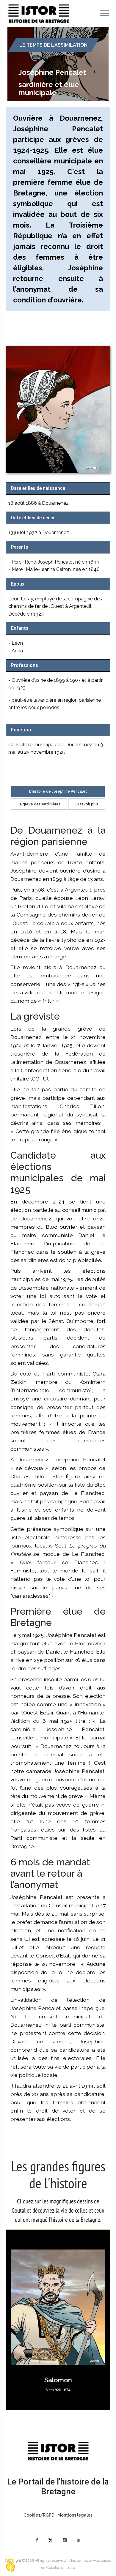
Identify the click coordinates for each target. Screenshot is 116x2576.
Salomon (58, 2380)
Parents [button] (20, 547)
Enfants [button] (20, 628)
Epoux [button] (18, 584)
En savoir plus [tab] (87, 804)
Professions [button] (25, 665)
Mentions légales (75, 2515)
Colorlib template (61, 2568)
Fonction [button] (21, 730)
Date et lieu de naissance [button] (38, 488)
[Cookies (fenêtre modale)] (10, 2566)
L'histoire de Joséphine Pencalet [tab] (58, 791)
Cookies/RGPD (39, 2515)
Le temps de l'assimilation (53, 45)
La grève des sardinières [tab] (39, 804)
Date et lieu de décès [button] (33, 518)
